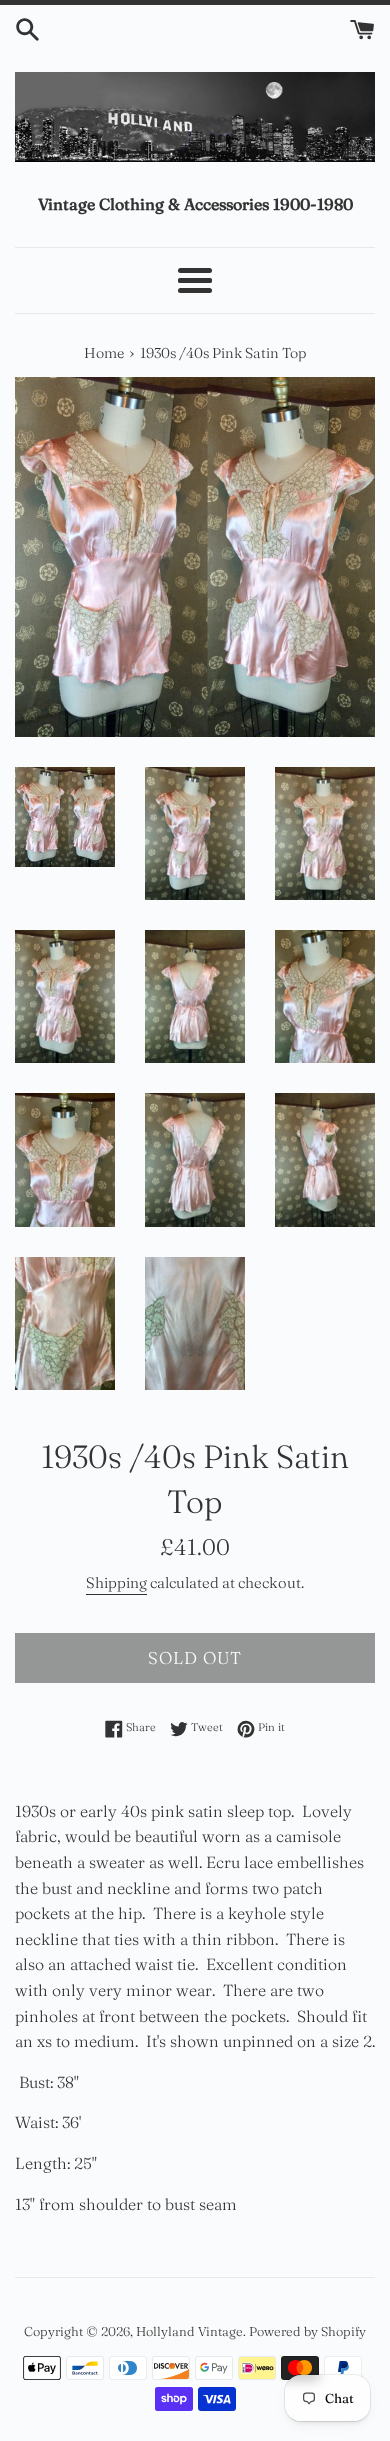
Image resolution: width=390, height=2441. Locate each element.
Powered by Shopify (307, 2331)
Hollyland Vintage (189, 2331)
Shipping (116, 1582)
